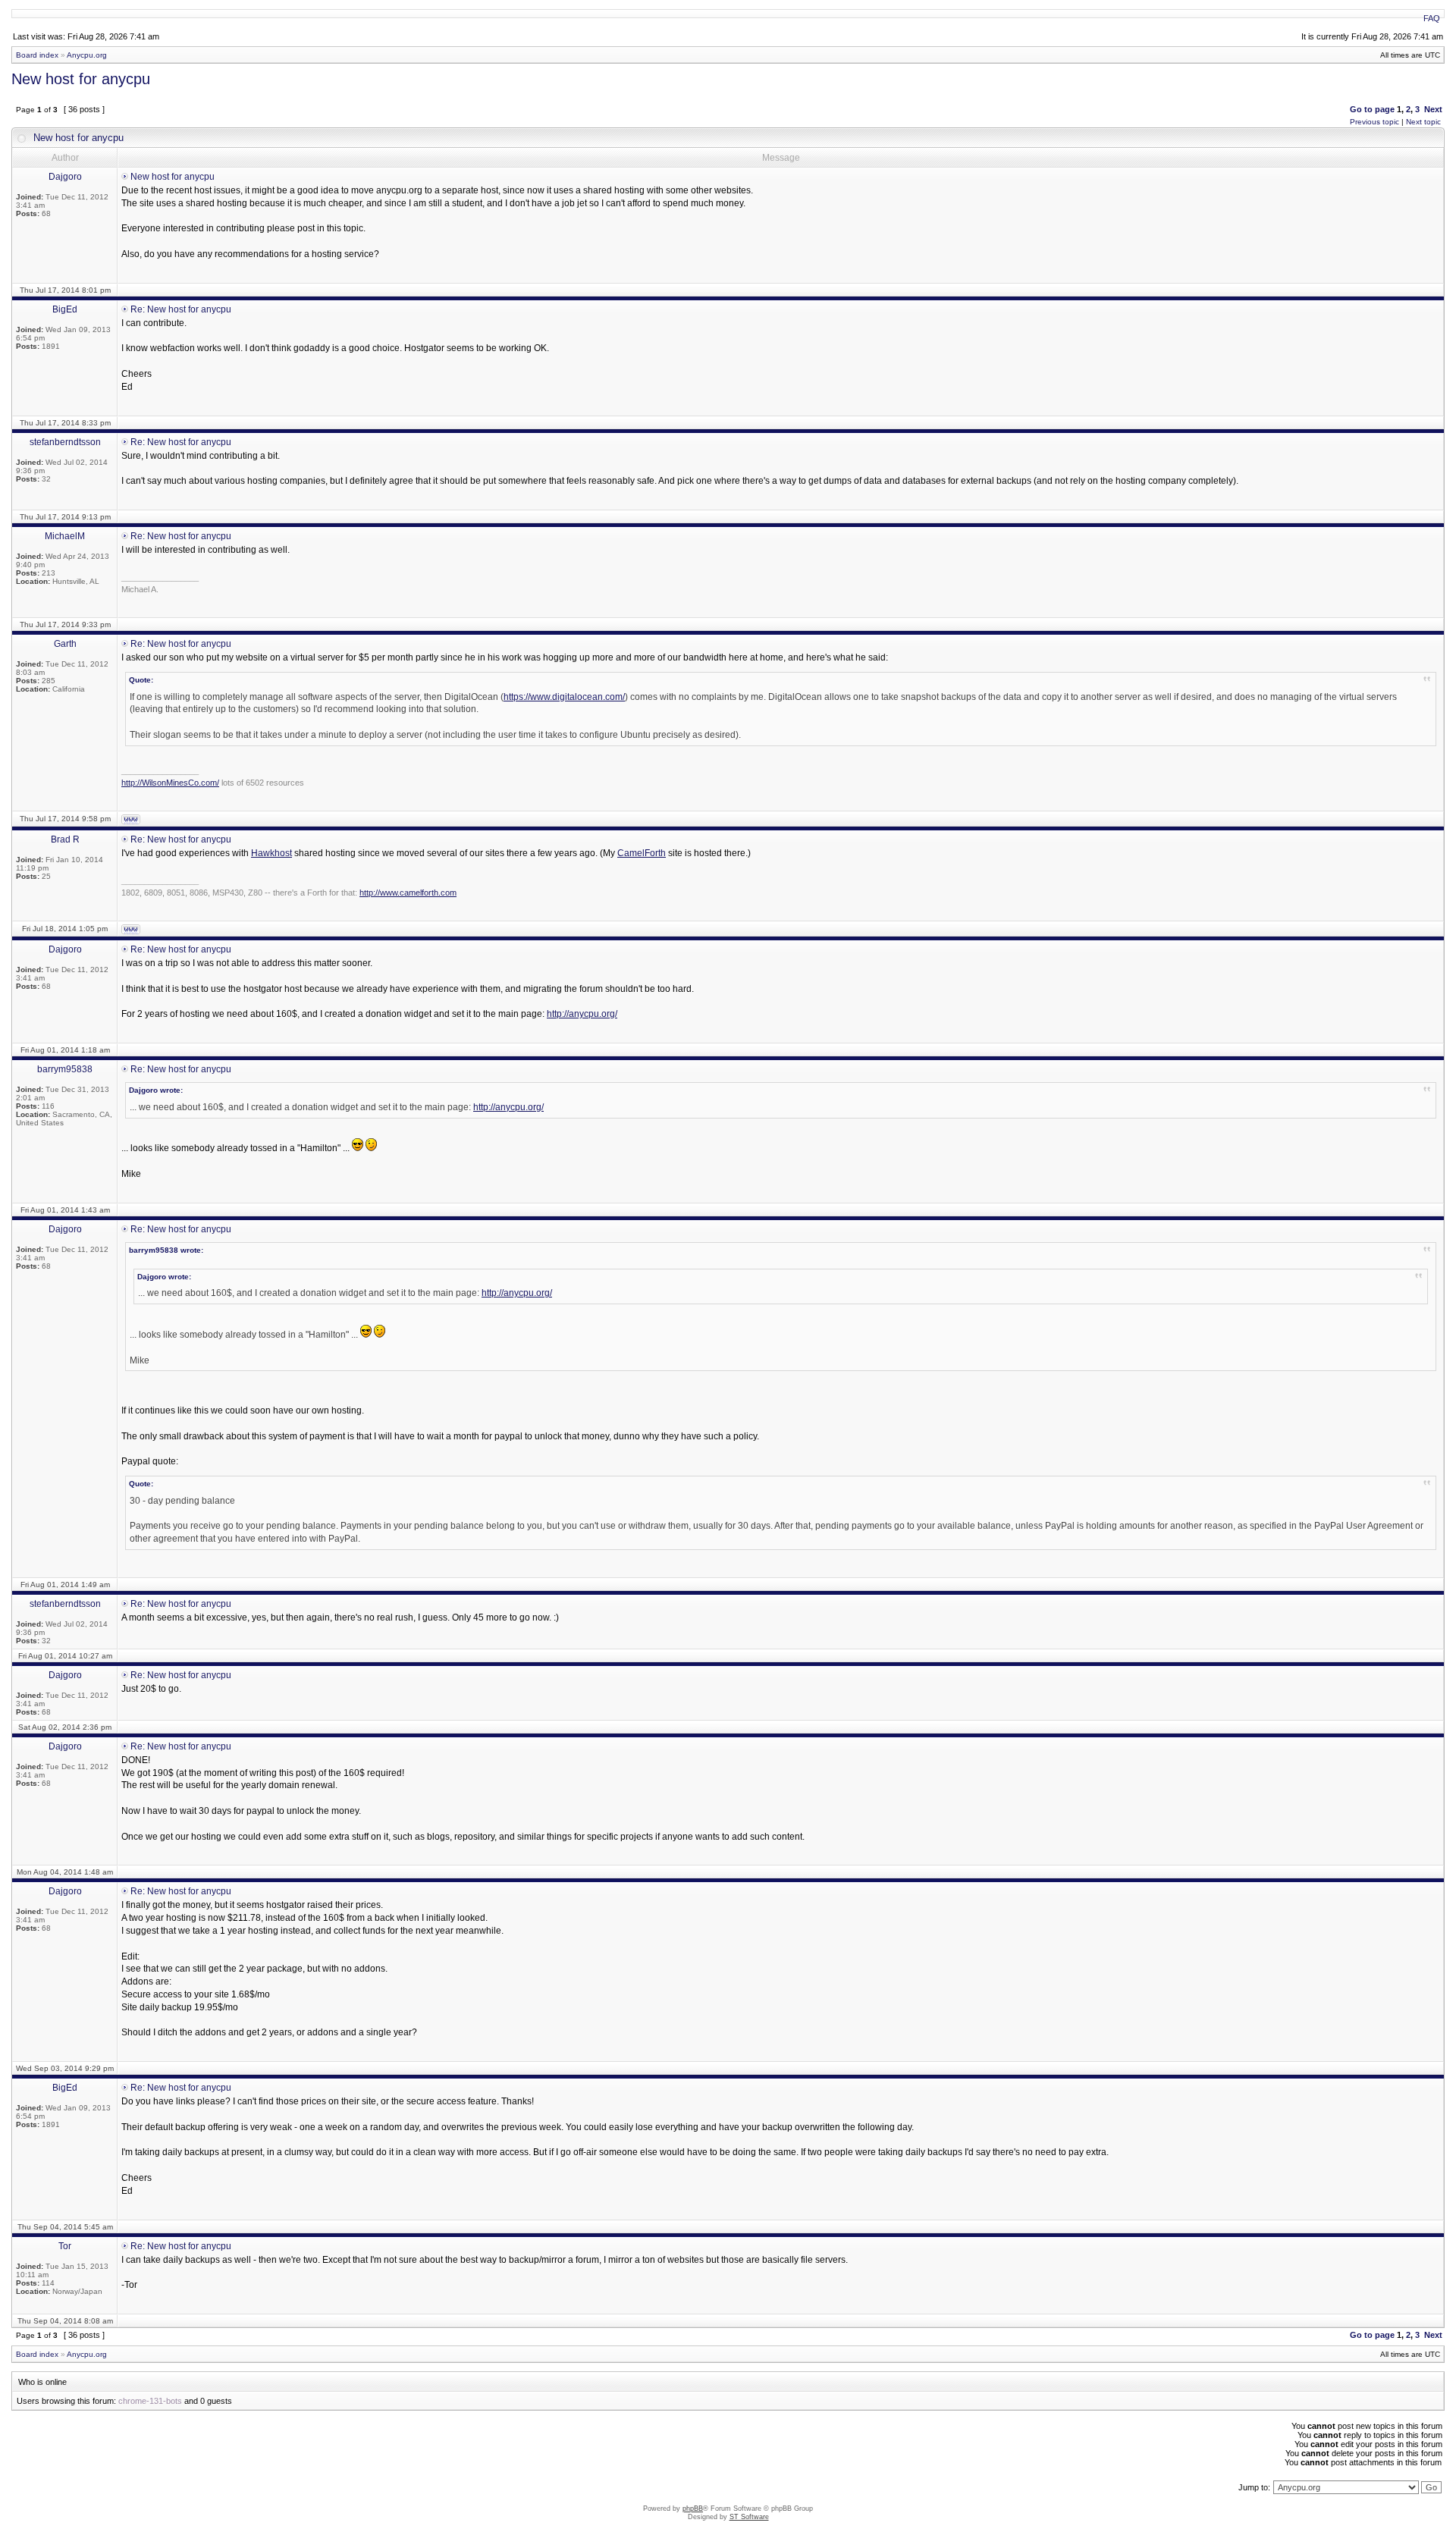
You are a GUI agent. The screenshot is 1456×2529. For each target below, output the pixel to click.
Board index (37, 55)
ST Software (749, 2517)
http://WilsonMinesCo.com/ (170, 783)
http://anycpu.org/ (582, 1014)
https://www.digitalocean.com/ (564, 697)
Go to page (1372, 109)
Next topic (1423, 122)
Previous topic (1374, 122)
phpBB (693, 2509)
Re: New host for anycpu (181, 309)
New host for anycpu (81, 79)
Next (1433, 109)
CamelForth (642, 853)
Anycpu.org (87, 55)
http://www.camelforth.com (408, 893)
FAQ (1432, 18)
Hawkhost (271, 853)
